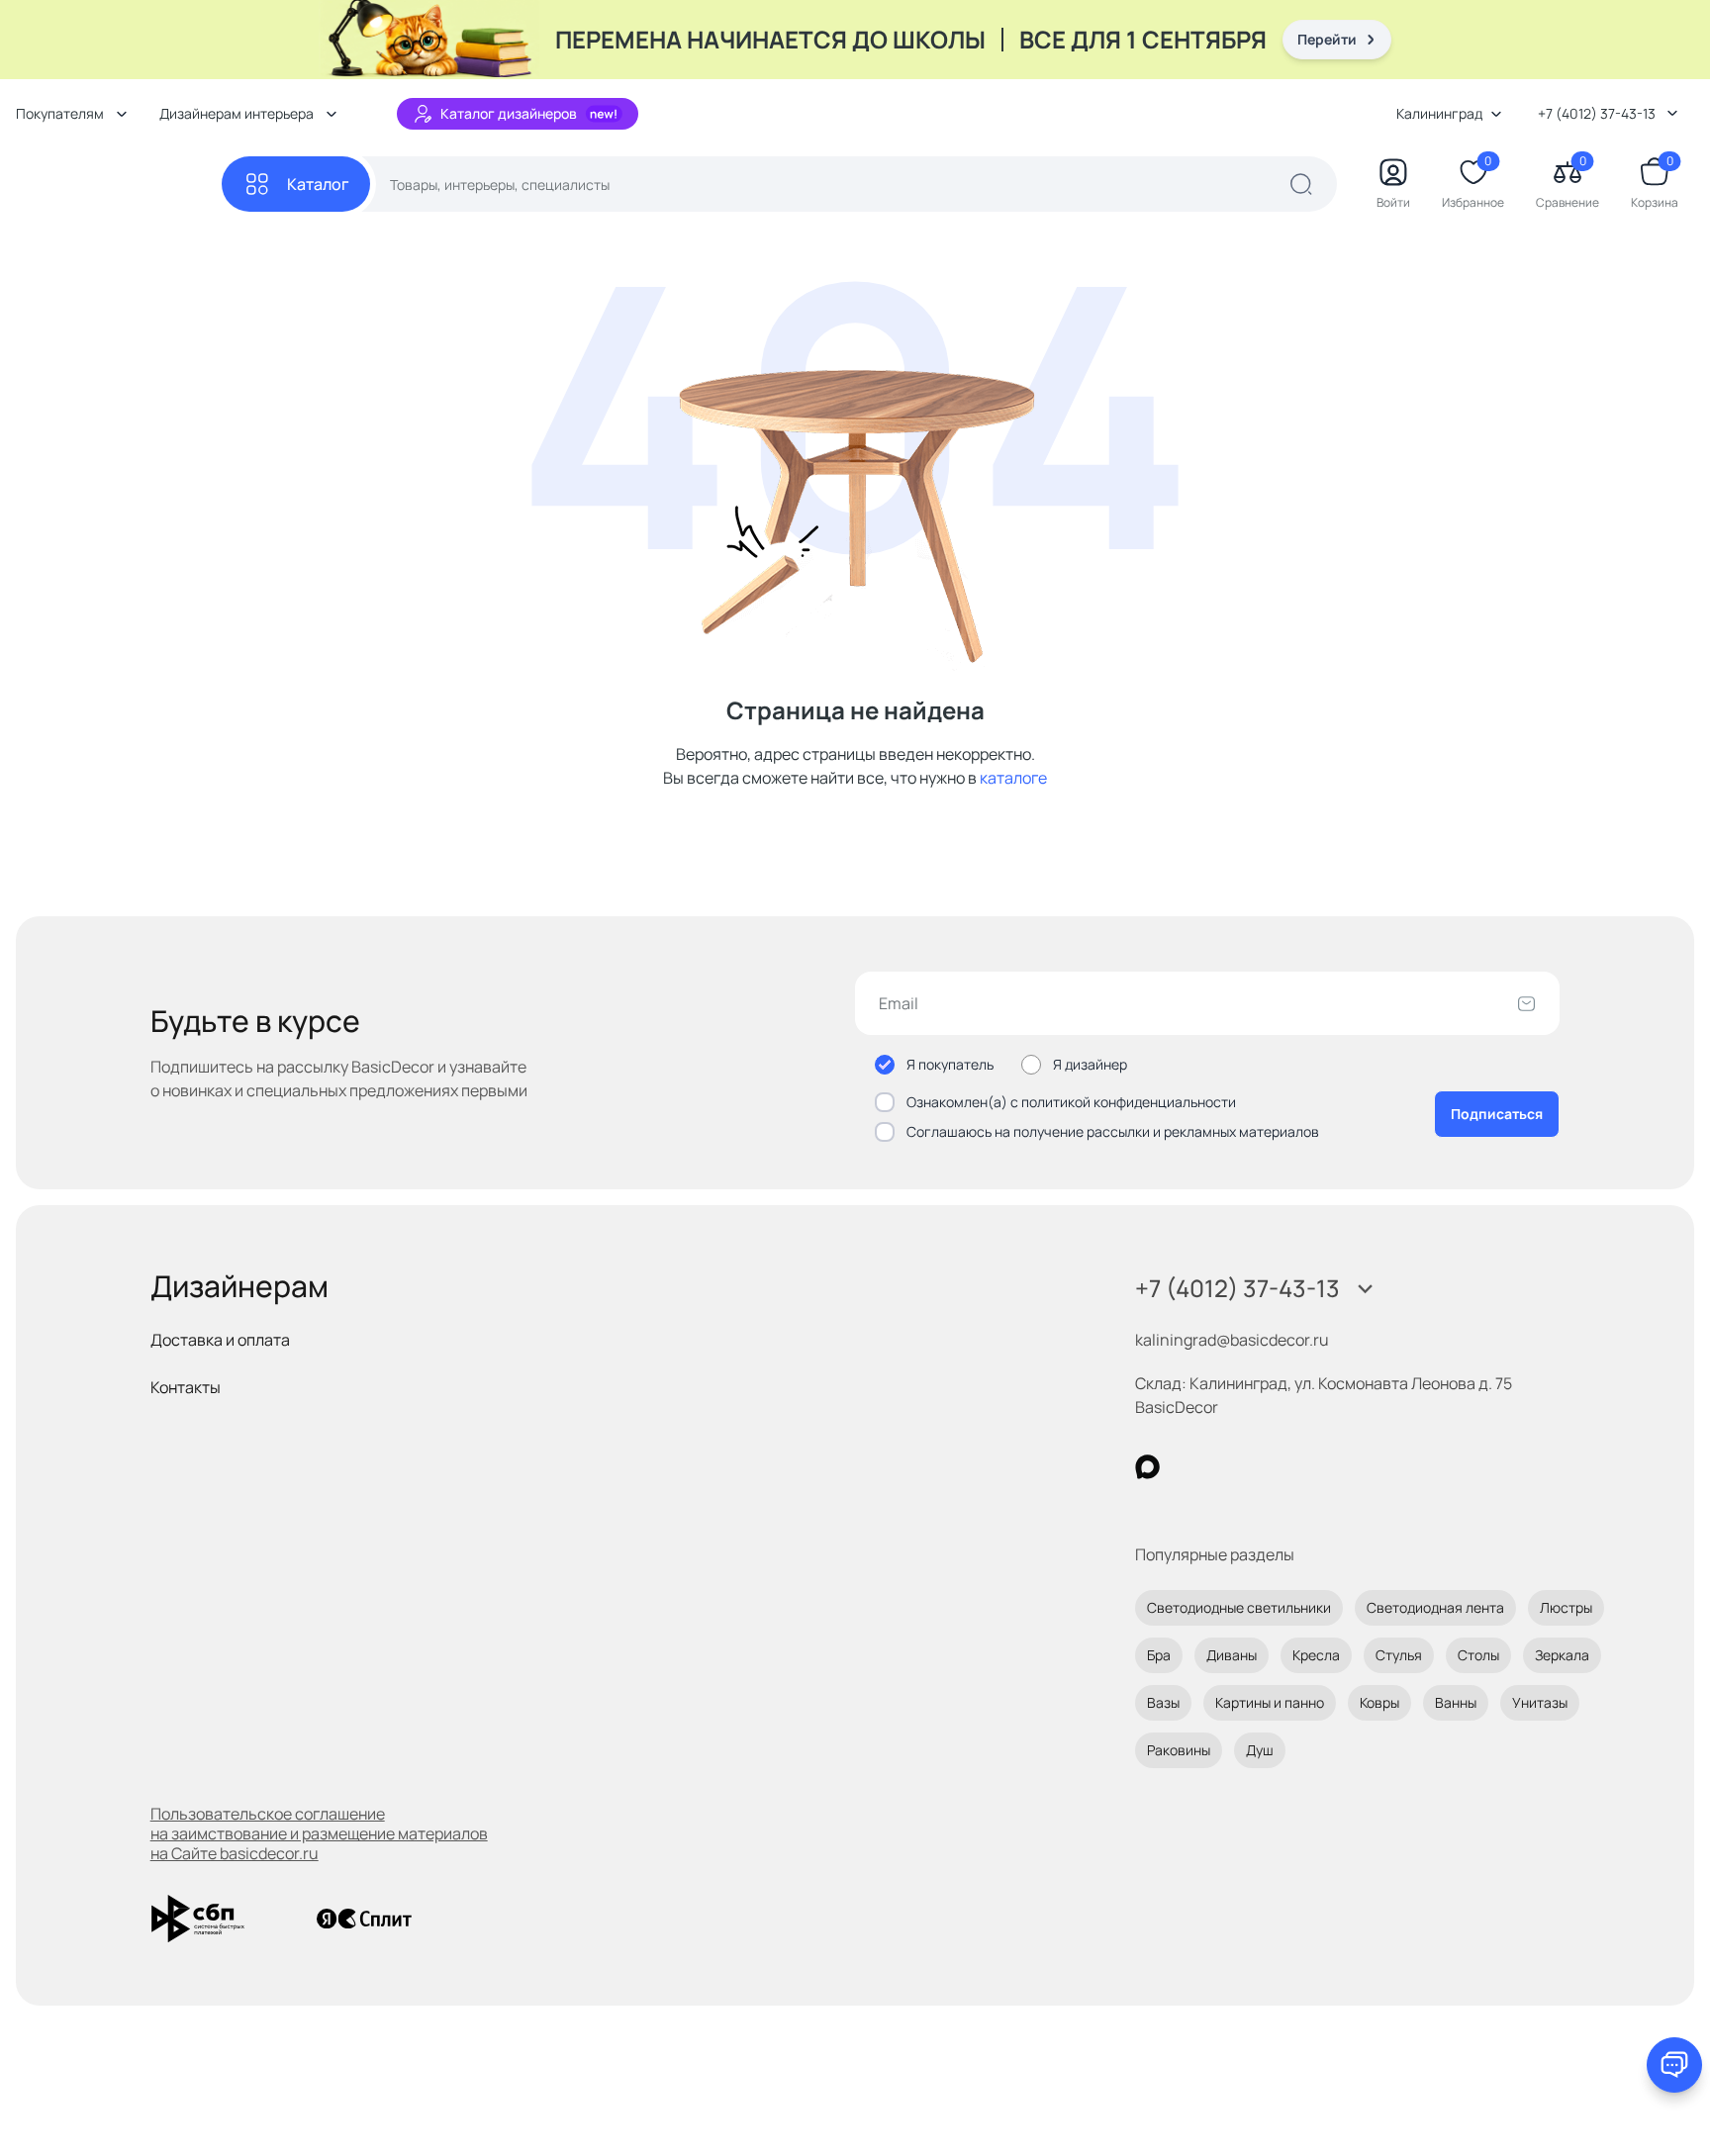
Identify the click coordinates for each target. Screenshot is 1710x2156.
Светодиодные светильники (1239, 1607)
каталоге (1013, 778)
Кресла (1316, 1655)
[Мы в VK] (1229, 1467)
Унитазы (1540, 1702)
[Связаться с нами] (1674, 2065)
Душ (1260, 1750)
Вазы (1163, 1702)
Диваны (1232, 1655)
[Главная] (119, 185)
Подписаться (1497, 1114)
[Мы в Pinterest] (1188, 1467)
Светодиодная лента (1435, 1607)
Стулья (1399, 1655)
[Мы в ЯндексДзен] (1269, 1467)
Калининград (1439, 113)
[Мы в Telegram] (1310, 1467)
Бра (1159, 1655)
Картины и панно (1270, 1702)
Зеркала (1562, 1655)
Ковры (1379, 1702)
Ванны (1456, 1702)
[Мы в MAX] (1147, 1467)
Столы (1478, 1655)
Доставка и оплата (220, 1340)
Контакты (186, 1387)
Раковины (1179, 1750)
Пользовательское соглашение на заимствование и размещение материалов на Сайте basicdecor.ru (319, 1833)
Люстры (1566, 1607)
